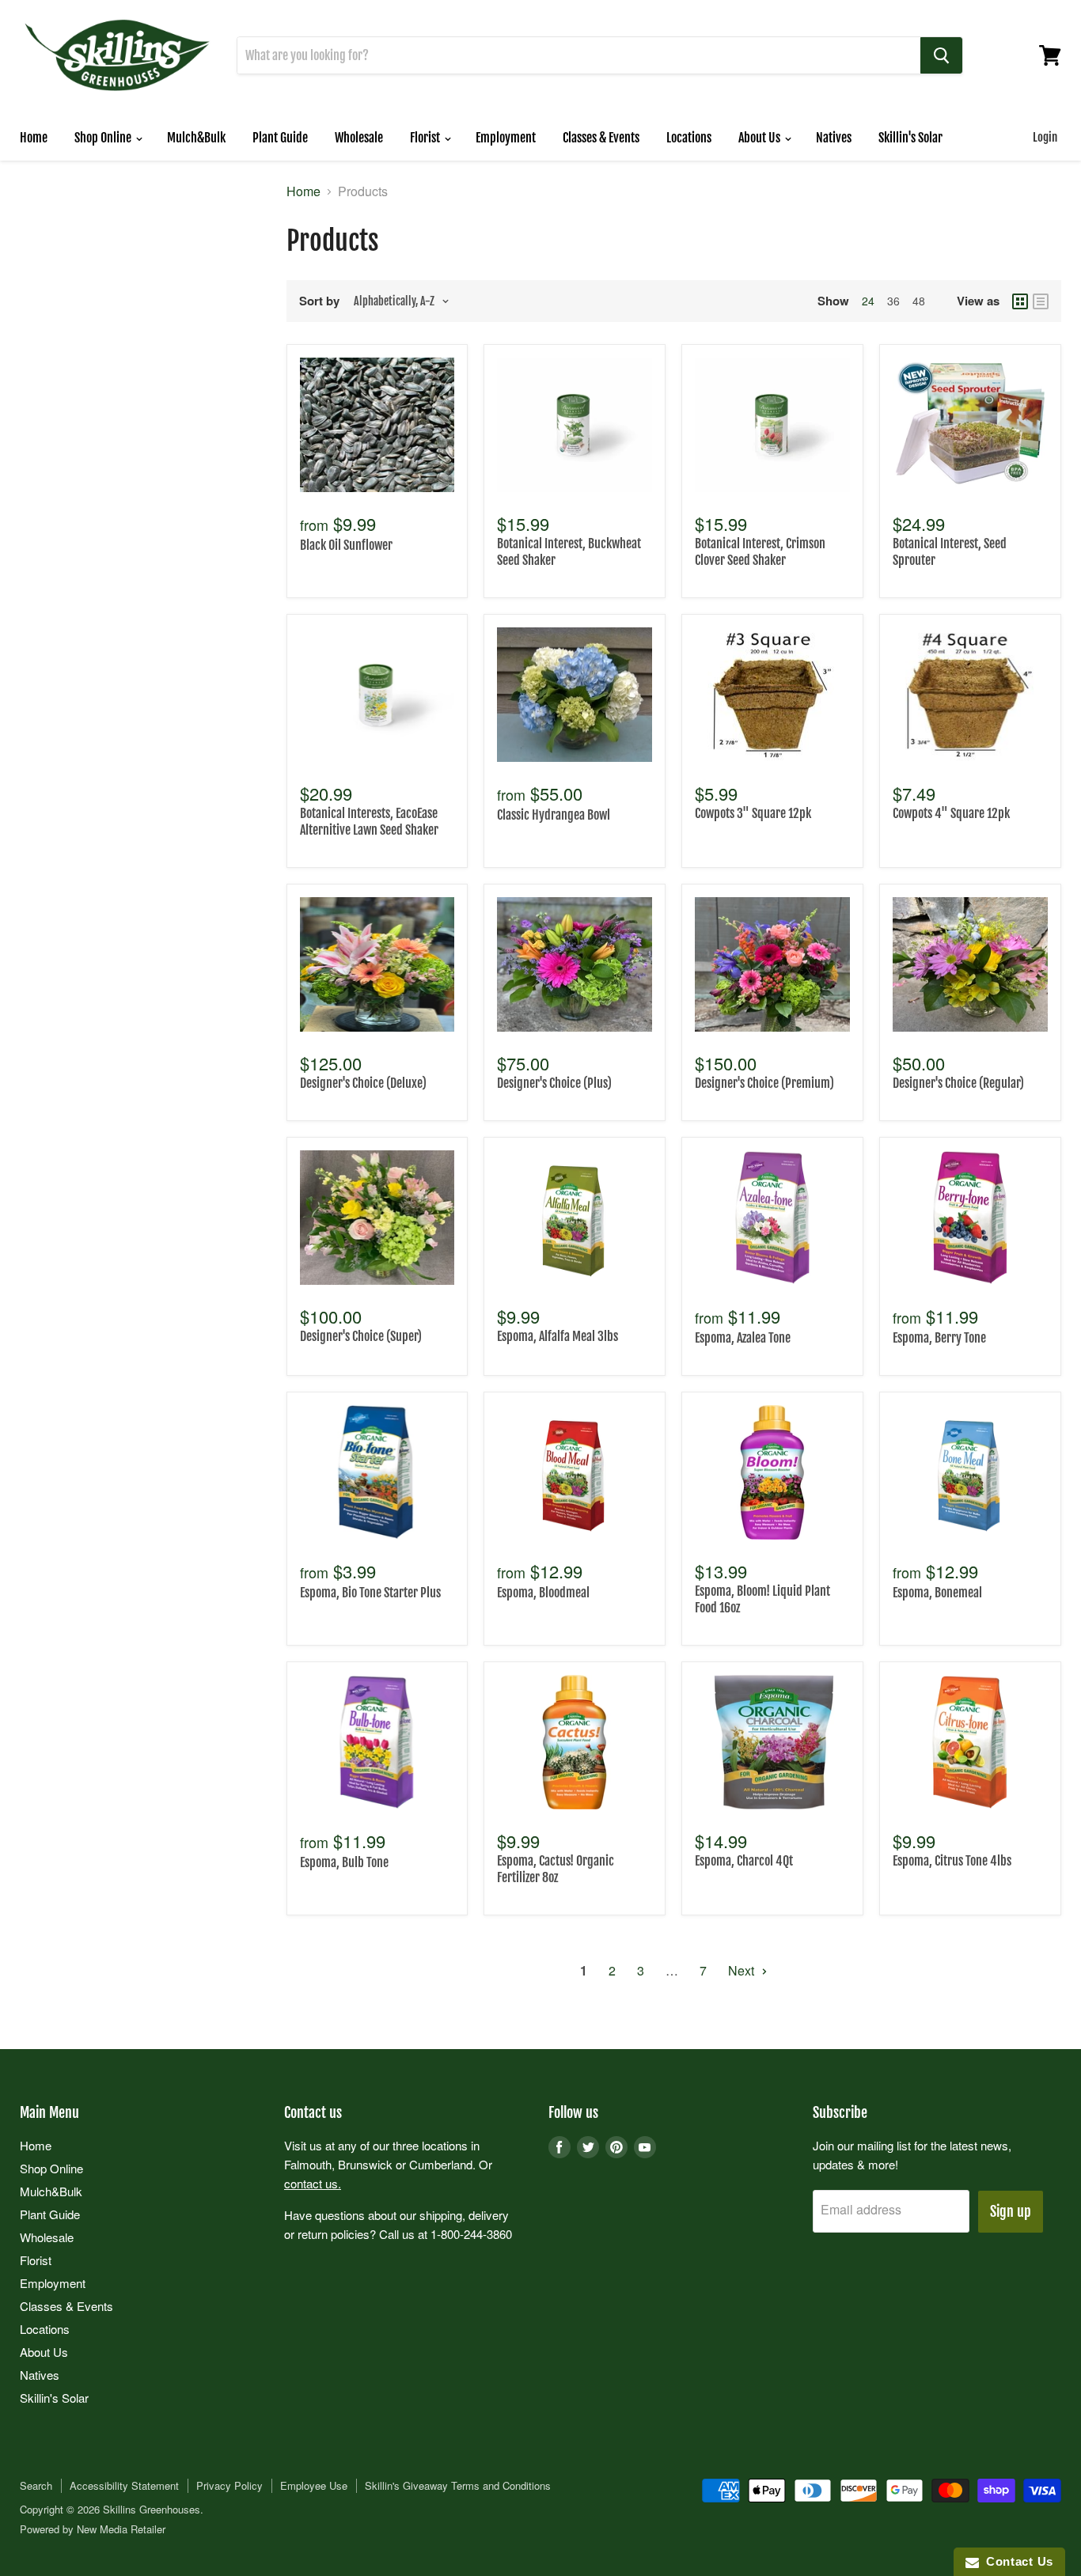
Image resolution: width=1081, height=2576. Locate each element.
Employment (506, 138)
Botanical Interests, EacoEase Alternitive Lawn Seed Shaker (369, 822)
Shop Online (104, 138)
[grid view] (1020, 301)
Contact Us (1016, 2561)
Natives (834, 138)
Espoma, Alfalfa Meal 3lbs (558, 1336)
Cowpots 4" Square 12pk (951, 813)
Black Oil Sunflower (346, 545)
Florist (426, 138)
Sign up (1011, 2211)
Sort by (319, 301)
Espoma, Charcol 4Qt (744, 1861)
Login (1045, 137)
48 (919, 301)
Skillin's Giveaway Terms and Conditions (458, 2485)
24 (868, 301)
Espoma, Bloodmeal (543, 1593)
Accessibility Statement (124, 2485)
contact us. (313, 2183)
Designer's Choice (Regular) (958, 1083)
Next (743, 1970)
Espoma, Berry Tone (939, 1338)
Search (36, 2485)
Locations (689, 138)
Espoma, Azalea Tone (743, 1338)
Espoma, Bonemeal (937, 1593)
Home (34, 138)
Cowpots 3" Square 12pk (753, 813)
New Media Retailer (121, 2529)
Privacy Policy (229, 2485)
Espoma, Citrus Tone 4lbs (952, 1861)
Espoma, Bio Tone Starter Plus (370, 1593)
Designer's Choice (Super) (361, 1336)
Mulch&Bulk (196, 138)
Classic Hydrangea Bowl (554, 815)
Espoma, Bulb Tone (344, 1862)
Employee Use (314, 2485)
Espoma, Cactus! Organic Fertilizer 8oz (556, 1869)
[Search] (941, 55)
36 (893, 301)
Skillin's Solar (910, 138)
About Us (760, 138)
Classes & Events (601, 138)
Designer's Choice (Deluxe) (363, 1083)
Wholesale (359, 138)
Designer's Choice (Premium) (764, 1083)
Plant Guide (280, 138)
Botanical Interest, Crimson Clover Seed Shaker (760, 552)
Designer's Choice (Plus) (554, 1083)
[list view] (1041, 301)
